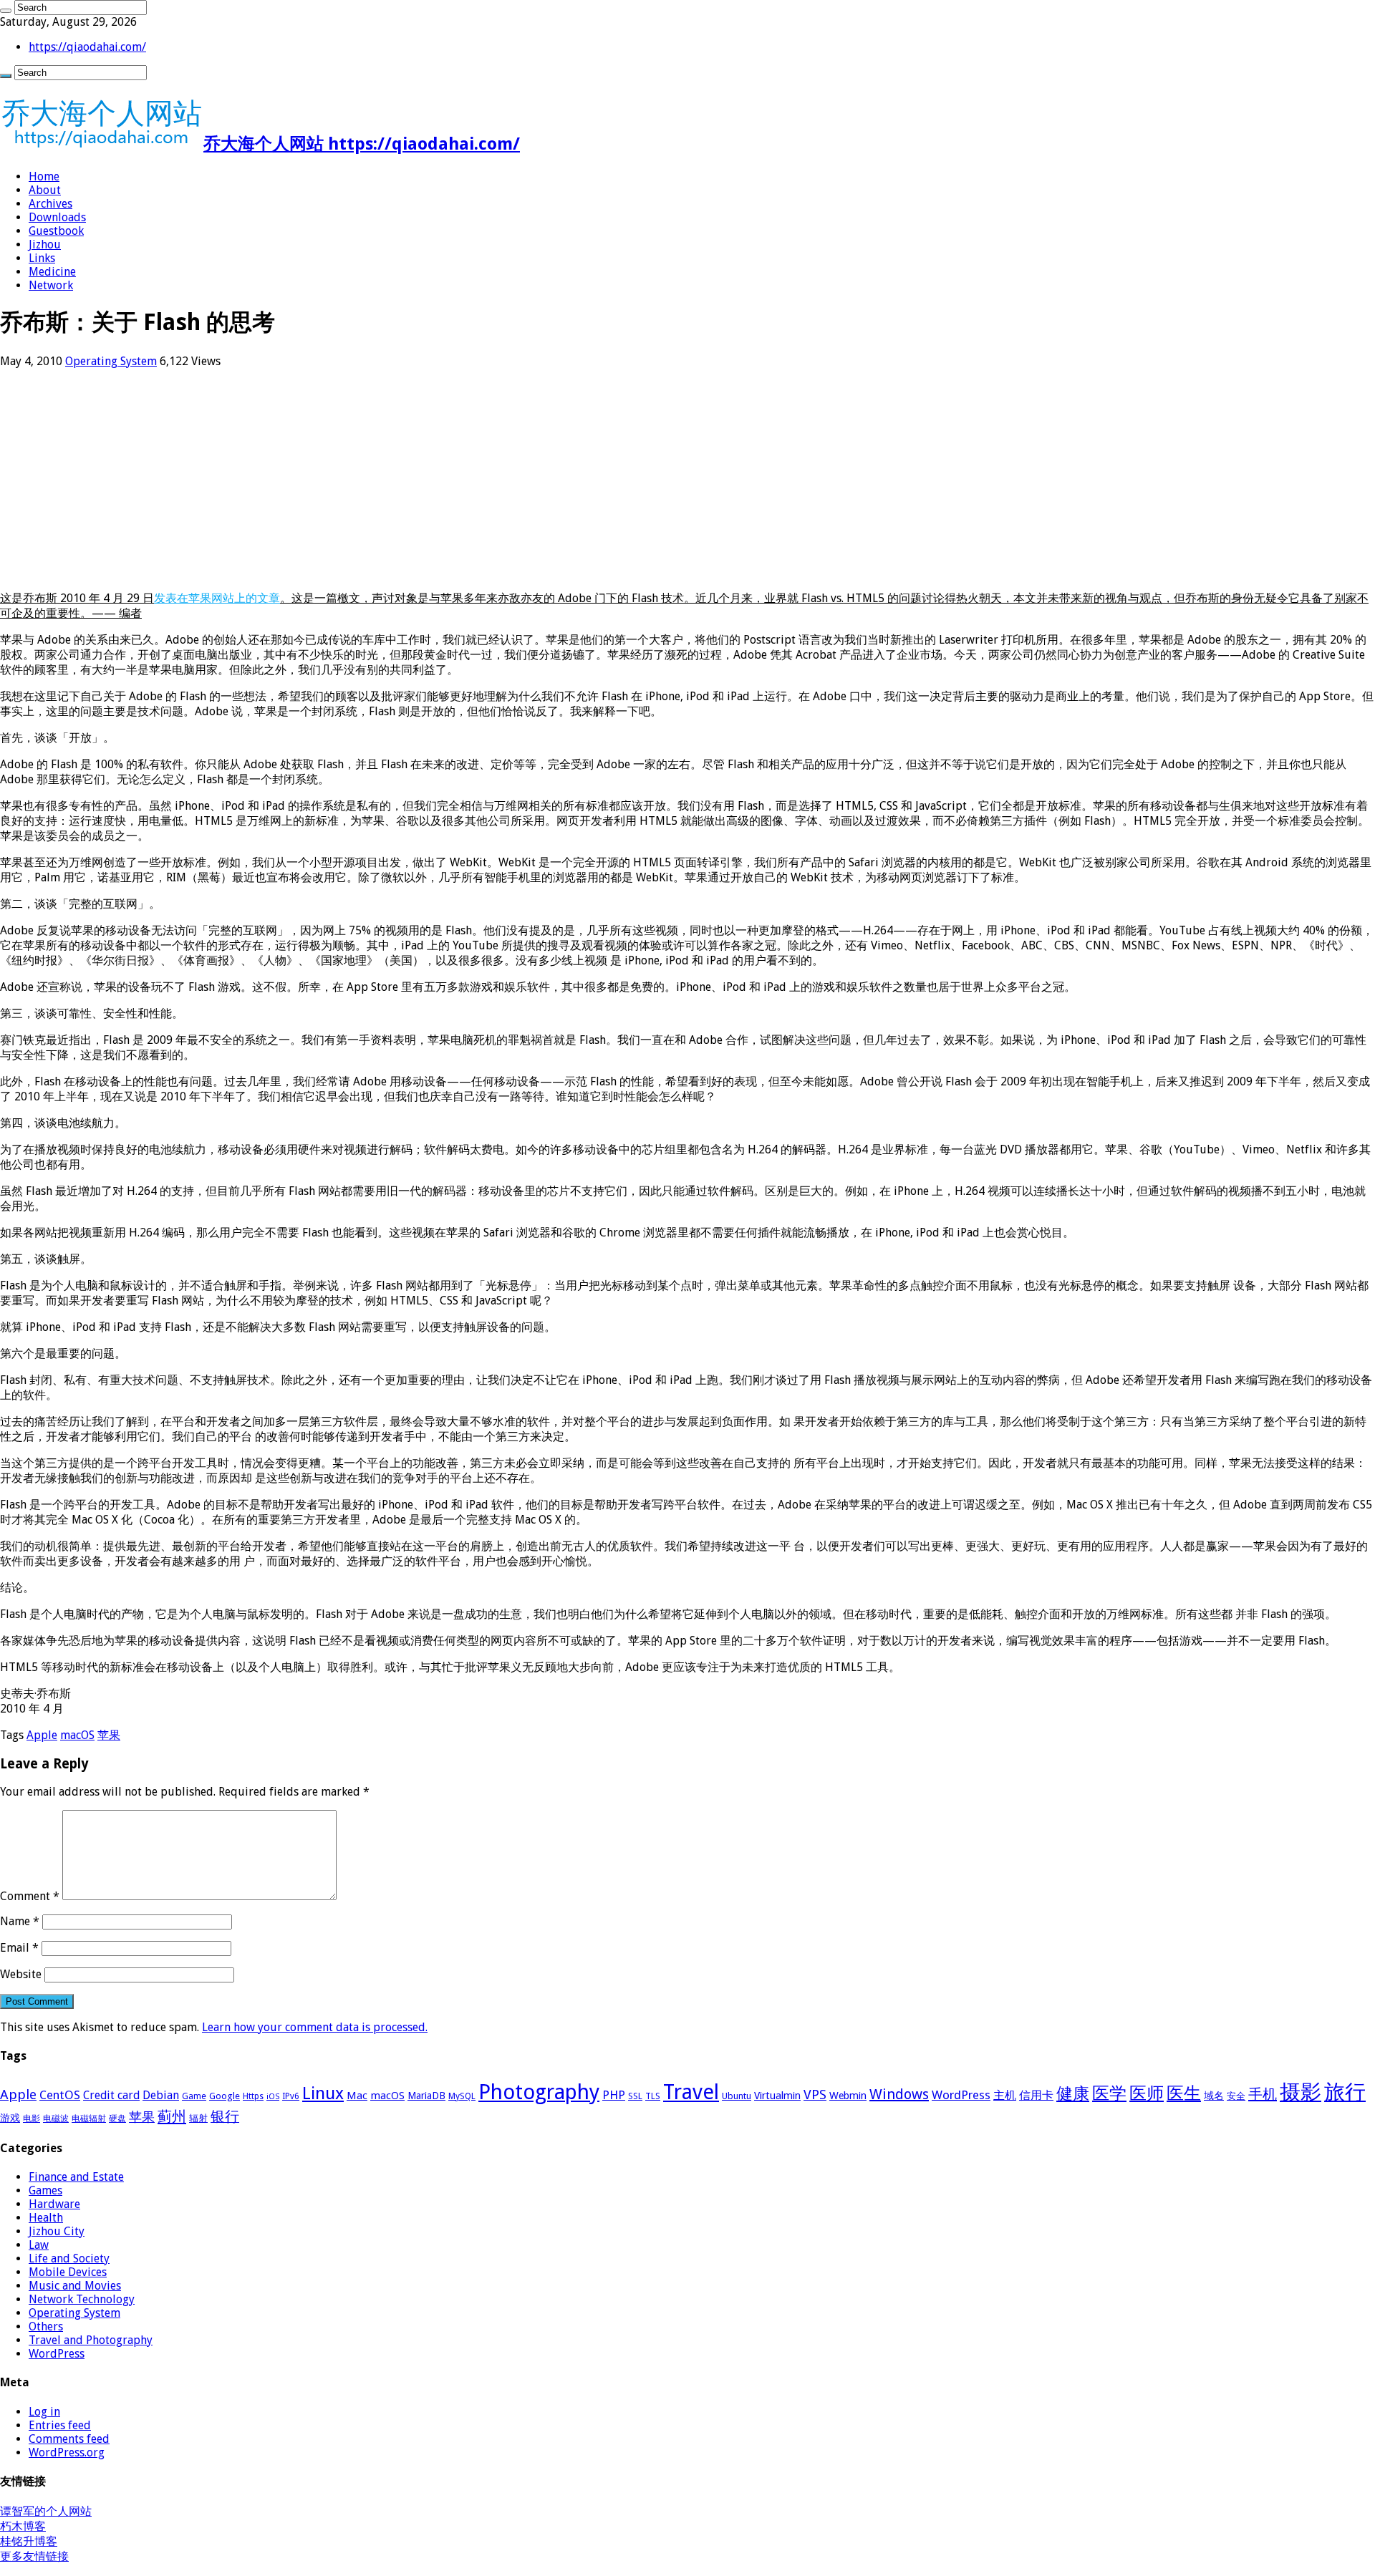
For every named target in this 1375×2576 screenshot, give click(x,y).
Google (225, 2096)
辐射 (198, 2118)
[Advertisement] (430, 480)
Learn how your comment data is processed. (315, 2027)
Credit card (111, 2095)
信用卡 (1036, 2095)
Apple (42, 1735)
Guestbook (56, 231)
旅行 (1345, 2092)
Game (194, 2096)
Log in (44, 2412)
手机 (1263, 2094)
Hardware (54, 2204)
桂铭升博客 (29, 2541)
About (45, 190)
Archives (50, 204)
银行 (225, 2117)
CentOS (60, 2095)
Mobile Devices (68, 2272)
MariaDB (426, 2096)
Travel (691, 2092)
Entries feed (60, 2425)
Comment (30, 1896)
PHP (614, 2095)
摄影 (1301, 2092)
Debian (161, 2095)
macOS (77, 1735)
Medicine (52, 272)
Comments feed (69, 2439)
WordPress (961, 2095)
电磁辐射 (89, 2119)
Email (19, 1948)
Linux (323, 2093)
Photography (539, 2092)
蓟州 (172, 2116)
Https (253, 2096)
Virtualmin (777, 2096)
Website (21, 1974)
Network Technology (82, 2299)
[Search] (6, 11)
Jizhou (45, 244)
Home (44, 176)
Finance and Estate (76, 2177)
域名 (1214, 2096)
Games (45, 2190)
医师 (1147, 2093)
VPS (815, 2095)
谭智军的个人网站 (46, 2511)
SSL (635, 2096)
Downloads (57, 217)
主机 (1005, 2095)
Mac (357, 2096)
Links (42, 258)
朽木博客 (23, 2526)
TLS (653, 2096)
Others (46, 2326)
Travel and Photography (91, 2340)
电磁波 (56, 2119)
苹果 (109, 1735)
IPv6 (291, 2096)
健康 (1073, 2093)
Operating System (111, 361)
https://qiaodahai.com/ (87, 47)
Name (20, 1921)
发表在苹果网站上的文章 (217, 598)
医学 (1109, 2093)
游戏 (10, 2118)
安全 (1236, 2096)
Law (39, 2245)
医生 (1184, 2093)
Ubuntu (737, 2096)
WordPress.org (67, 2452)
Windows (899, 2094)
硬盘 (117, 2119)
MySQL (462, 2096)
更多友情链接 (34, 2556)
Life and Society (69, 2258)
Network (51, 285)
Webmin (848, 2096)
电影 (32, 2119)
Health (46, 2218)
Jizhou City (57, 2231)
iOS (273, 2097)
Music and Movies (75, 2286)
